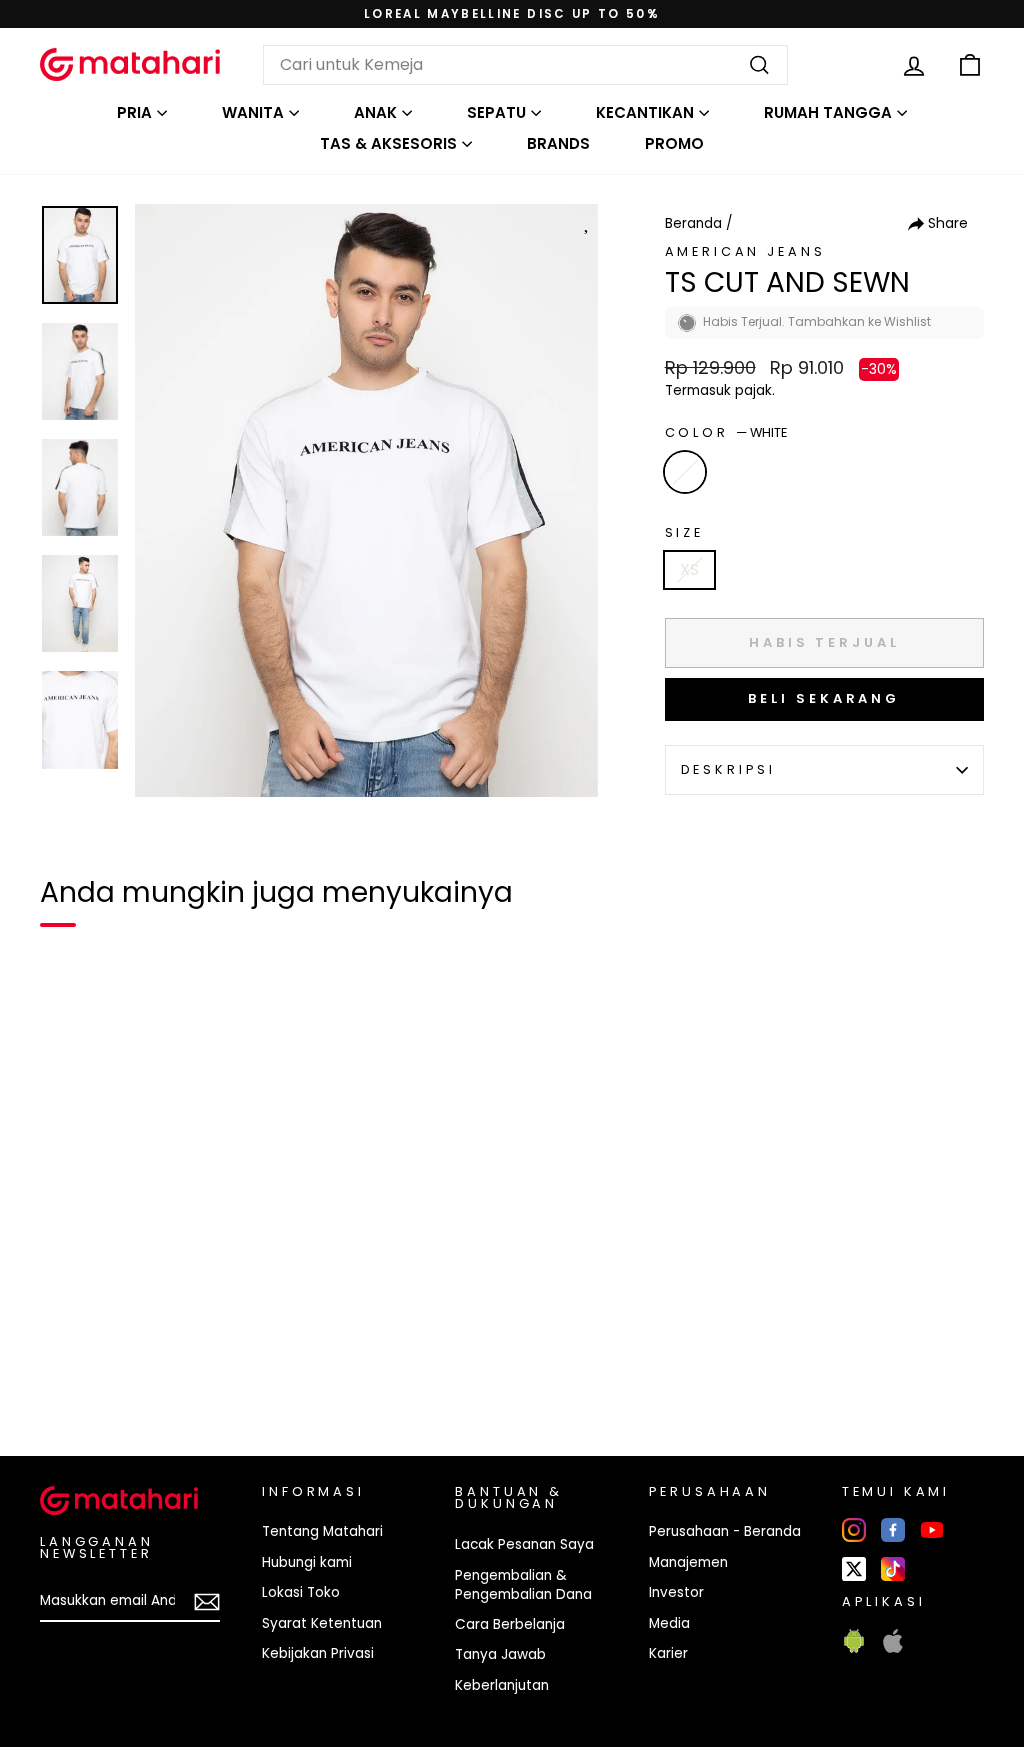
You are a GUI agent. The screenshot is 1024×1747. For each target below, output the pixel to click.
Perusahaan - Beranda (725, 1531)
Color (726, 432)
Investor (676, 1592)
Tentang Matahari (322, 1531)
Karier (668, 1653)
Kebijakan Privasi (318, 1653)
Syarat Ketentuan (322, 1623)
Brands (558, 143)
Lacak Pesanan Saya (524, 1544)
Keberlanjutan (502, 1685)
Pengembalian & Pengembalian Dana (523, 1585)
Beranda (693, 223)
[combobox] (525, 65)
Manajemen (688, 1562)
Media (669, 1623)
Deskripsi (729, 769)
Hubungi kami (307, 1562)
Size (684, 532)
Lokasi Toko (301, 1592)
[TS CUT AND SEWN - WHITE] (68, 1372)
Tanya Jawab (500, 1654)
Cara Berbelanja (510, 1624)
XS (689, 569)
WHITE (685, 472)
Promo (674, 143)
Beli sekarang (824, 698)
